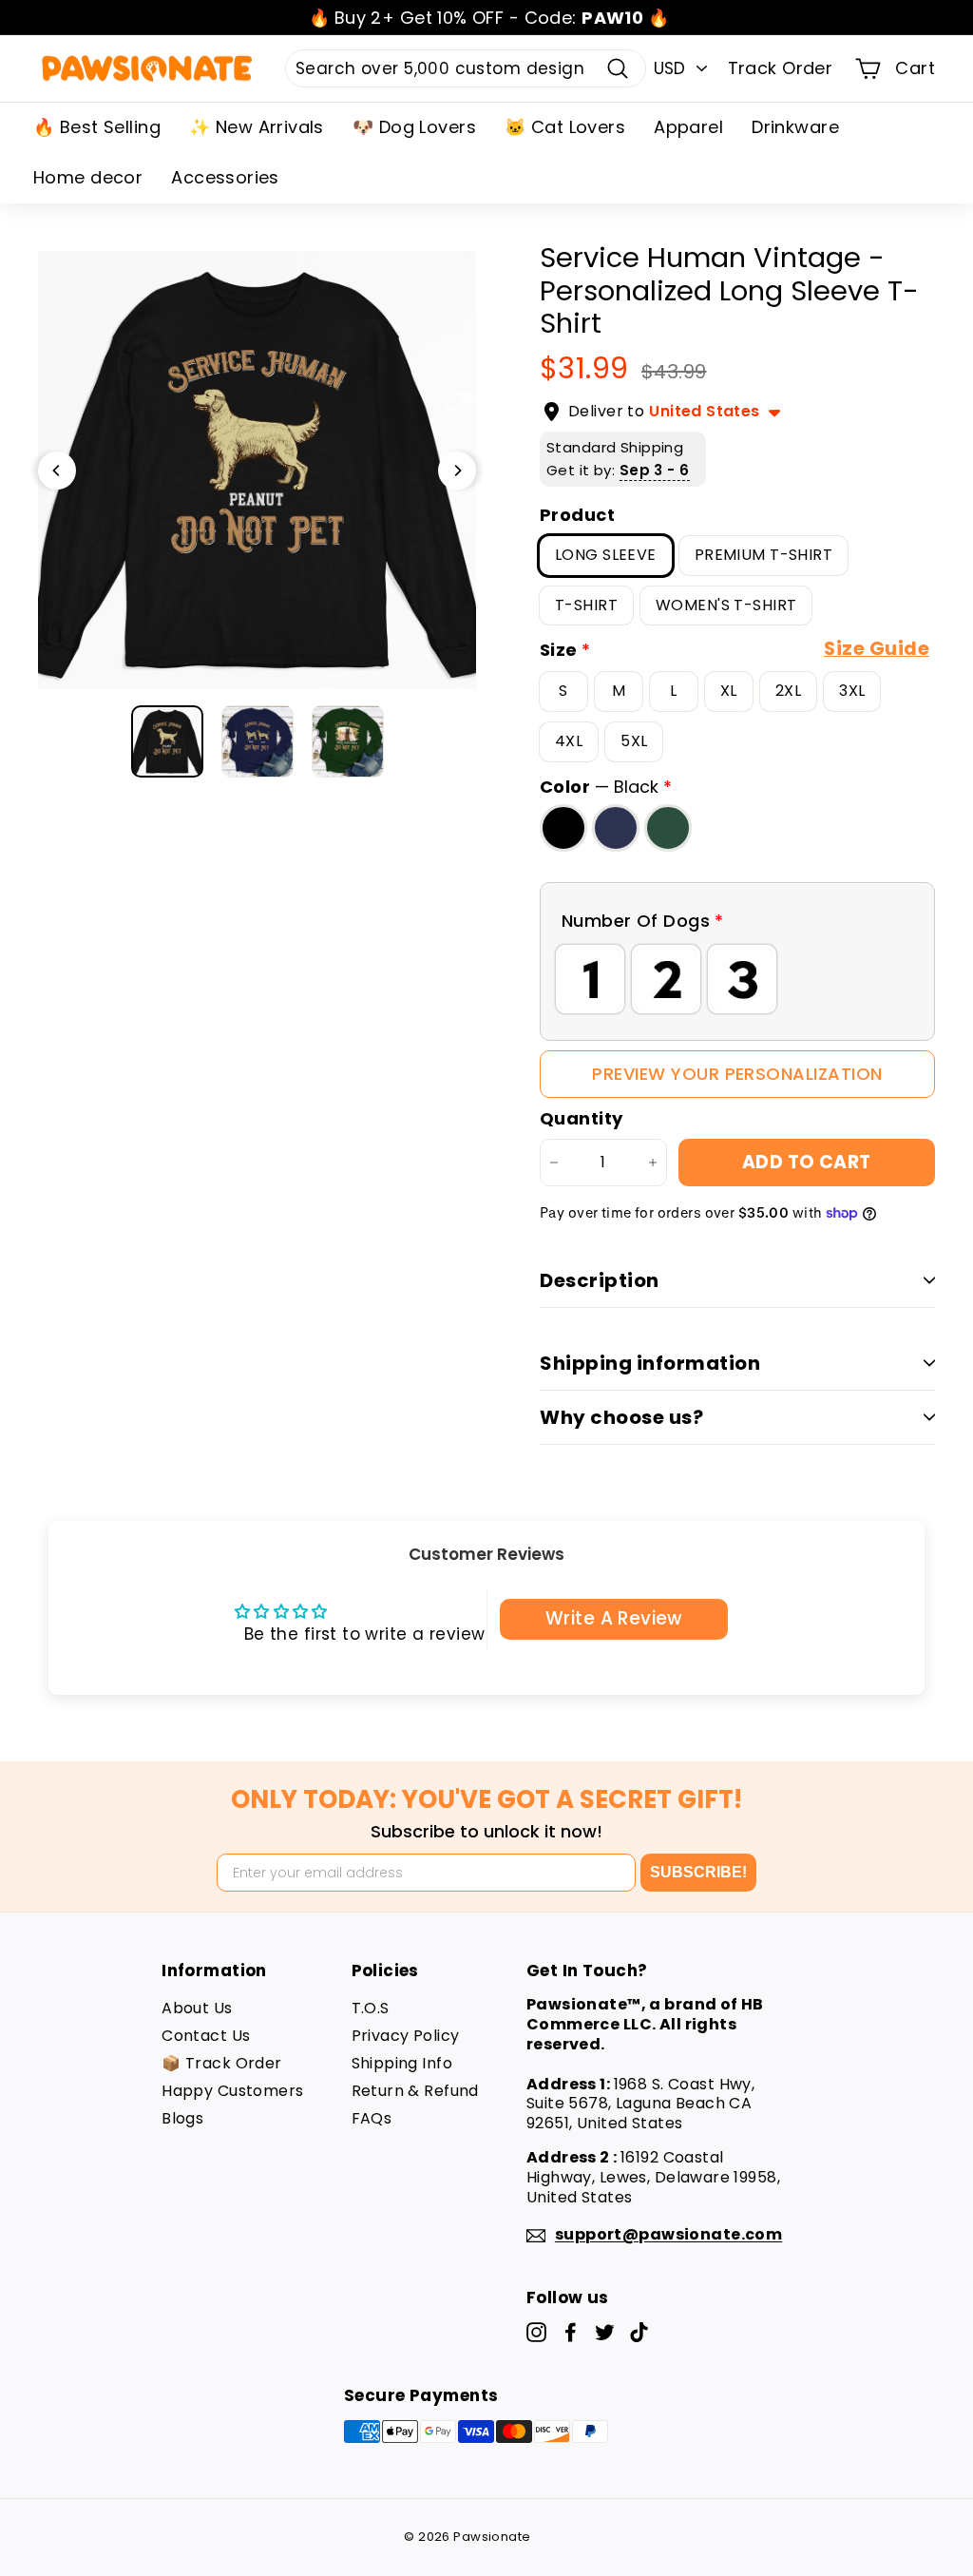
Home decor (88, 177)
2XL (788, 691)
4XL (569, 741)
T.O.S (371, 2008)
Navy (616, 828)
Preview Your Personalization (737, 1074)
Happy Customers (232, 2091)
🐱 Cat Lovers (565, 127)
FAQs (372, 2118)
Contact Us (206, 2036)
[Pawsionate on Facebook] (571, 2332)
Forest (668, 828)
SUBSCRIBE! (698, 1872)
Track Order (781, 68)
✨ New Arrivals (257, 127)
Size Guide (877, 649)
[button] (737, 921)
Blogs (182, 2118)
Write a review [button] (614, 1618)
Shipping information (650, 1363)
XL (729, 691)
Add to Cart (807, 1162)
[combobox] (466, 68)
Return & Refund (415, 2091)
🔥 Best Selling (97, 127)
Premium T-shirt (763, 555)
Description (600, 1280)
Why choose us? (621, 1417)
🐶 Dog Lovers (414, 127)
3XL (852, 691)
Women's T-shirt (726, 605)
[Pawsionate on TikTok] (639, 2332)
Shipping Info (402, 2063)
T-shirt (586, 605)
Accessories (225, 177)
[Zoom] (257, 470)
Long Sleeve (606, 555)
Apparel (688, 127)
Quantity (581, 1118)
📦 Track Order (222, 2063)
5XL (634, 741)
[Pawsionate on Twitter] (605, 2332)
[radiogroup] (737, 979)
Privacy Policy (406, 2036)
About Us (197, 2008)
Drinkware (795, 127)
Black (563, 828)
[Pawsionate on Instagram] (536, 2332)
